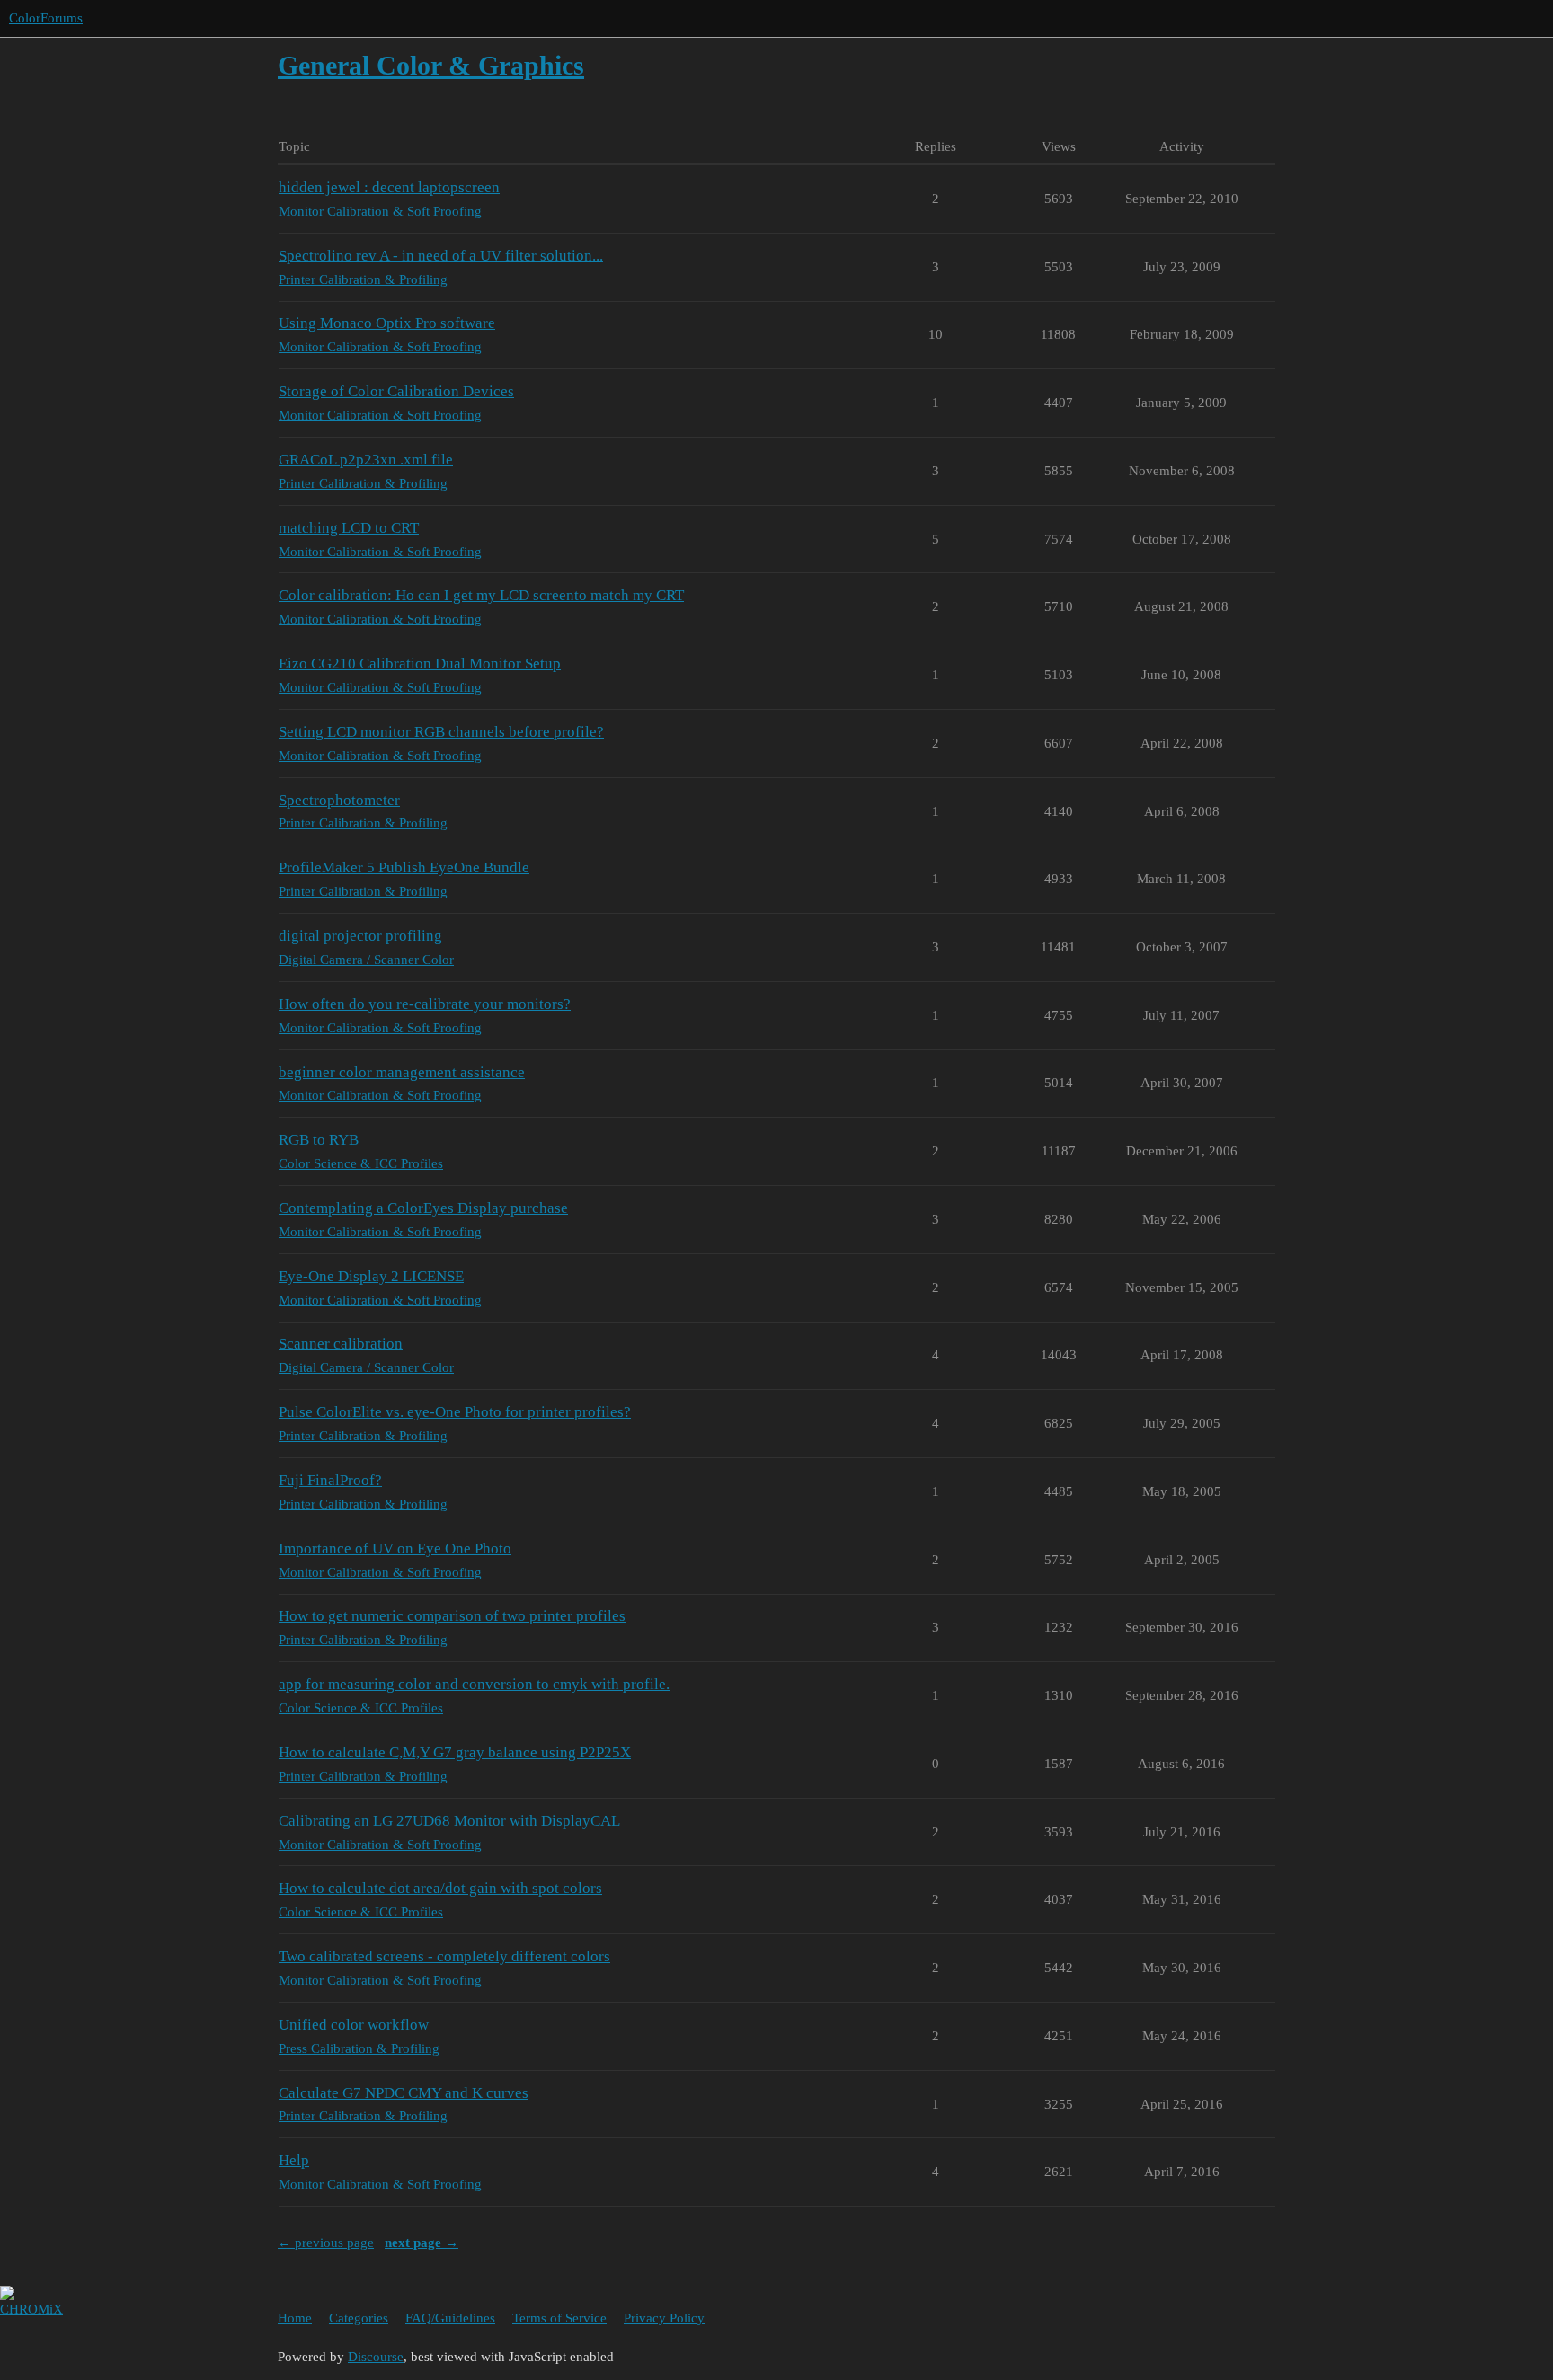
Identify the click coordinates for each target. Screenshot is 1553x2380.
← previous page (326, 2243)
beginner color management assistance (402, 1072)
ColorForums (46, 18)
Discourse (376, 2357)
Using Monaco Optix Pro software (387, 323)
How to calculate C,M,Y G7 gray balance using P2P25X (455, 1752)
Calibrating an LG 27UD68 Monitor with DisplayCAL (449, 1821)
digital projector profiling (360, 936)
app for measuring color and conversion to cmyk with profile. (474, 1684)
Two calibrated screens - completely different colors (444, 1956)
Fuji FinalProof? (330, 1480)
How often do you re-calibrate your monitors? (425, 1004)
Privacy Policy (664, 2318)
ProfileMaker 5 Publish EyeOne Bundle (404, 867)
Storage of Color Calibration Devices (396, 391)
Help (294, 2160)
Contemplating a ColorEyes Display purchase (423, 1208)
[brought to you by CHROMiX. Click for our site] (11, 2331)
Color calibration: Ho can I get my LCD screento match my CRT (481, 595)
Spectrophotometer (339, 800)
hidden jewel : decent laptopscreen (389, 187)
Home (295, 2318)
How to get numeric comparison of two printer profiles (452, 1616)
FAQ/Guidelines (450, 2318)
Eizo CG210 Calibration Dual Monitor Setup (420, 664)
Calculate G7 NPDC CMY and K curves (404, 2093)
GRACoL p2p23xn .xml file (366, 460)
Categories (359, 2318)
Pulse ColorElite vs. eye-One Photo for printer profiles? (455, 1412)
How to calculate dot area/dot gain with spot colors (440, 1888)
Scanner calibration (341, 1344)
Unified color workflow (354, 2025)
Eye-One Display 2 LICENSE (371, 1276)
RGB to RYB (319, 1140)
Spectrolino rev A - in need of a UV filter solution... (441, 256)
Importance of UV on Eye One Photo (395, 1548)
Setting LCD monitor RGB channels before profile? (441, 732)
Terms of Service (559, 2318)
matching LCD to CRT (349, 528)
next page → (422, 2243)
